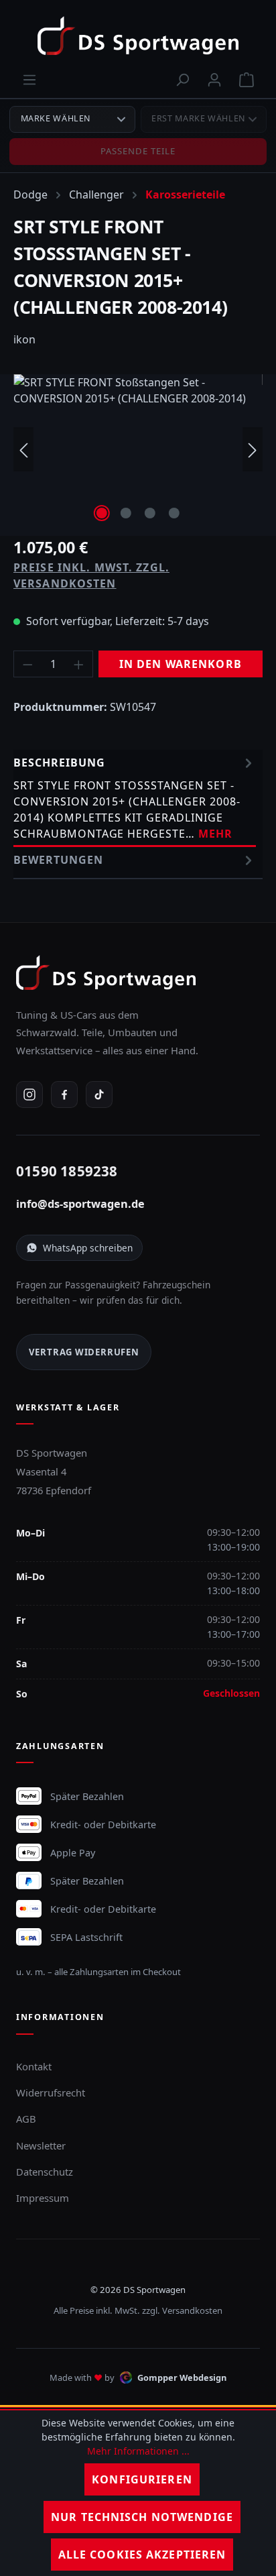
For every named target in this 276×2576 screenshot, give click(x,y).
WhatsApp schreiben (88, 1248)
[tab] (135, 798)
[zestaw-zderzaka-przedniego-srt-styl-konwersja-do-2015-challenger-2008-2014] (138, 450)
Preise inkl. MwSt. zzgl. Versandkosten (91, 575)
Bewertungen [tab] (58, 860)
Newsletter (41, 2145)
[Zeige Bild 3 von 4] (150, 513)
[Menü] (29, 79)
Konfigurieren (142, 2479)
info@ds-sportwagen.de (80, 1204)
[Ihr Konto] (214, 79)
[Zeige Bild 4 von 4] (174, 513)
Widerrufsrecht (51, 2092)
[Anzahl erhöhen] (79, 664)
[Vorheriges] (23, 450)
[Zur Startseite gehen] (138, 36)
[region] (138, 450)
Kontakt (34, 2066)
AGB (26, 2119)
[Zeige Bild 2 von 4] (126, 513)
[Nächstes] (253, 450)
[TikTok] (99, 1095)
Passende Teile (138, 151)
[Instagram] (29, 1095)
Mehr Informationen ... (138, 2451)
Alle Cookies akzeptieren (142, 2555)
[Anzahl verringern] (27, 664)
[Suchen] (182, 79)
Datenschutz (45, 2172)
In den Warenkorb (181, 664)
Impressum (43, 2198)
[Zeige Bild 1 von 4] (102, 513)
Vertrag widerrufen (84, 1352)
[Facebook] (64, 1095)
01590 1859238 (67, 1171)
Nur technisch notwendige (142, 2517)
